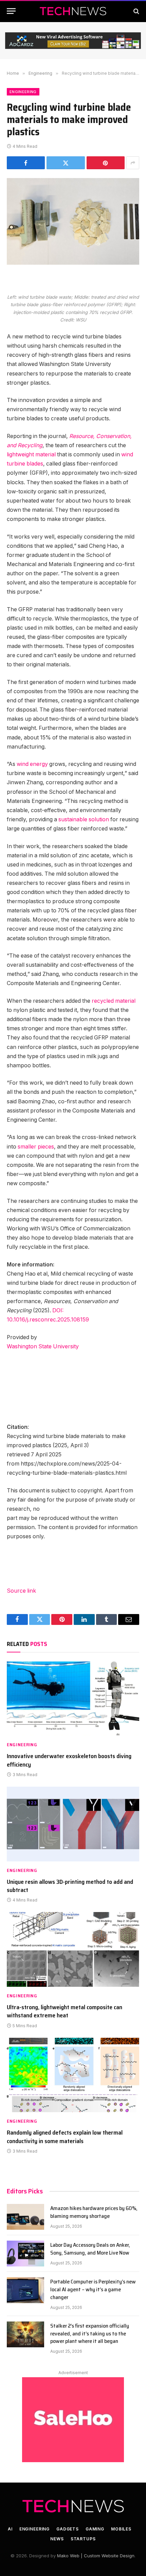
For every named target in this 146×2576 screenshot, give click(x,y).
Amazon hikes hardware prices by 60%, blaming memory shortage (94, 2212)
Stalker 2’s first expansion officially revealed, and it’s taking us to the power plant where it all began (90, 2334)
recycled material (114, 1001)
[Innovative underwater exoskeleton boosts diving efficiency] (73, 1698)
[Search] (136, 11)
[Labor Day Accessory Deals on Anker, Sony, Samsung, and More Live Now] (25, 2254)
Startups (83, 2539)
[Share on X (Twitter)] (66, 163)
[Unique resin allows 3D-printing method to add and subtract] (73, 1824)
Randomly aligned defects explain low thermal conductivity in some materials (65, 2137)
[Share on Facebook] (26, 163)
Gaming (95, 2529)
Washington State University (43, 1346)
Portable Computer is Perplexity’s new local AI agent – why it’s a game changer (93, 2289)
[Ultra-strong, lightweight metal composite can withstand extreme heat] (73, 1949)
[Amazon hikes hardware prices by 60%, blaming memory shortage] (25, 2217)
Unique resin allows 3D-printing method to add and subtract (70, 1886)
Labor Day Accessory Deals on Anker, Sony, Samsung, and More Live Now (90, 2249)
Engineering (23, 92)
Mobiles (121, 2529)
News (57, 2539)
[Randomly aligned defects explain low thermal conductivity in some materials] (73, 2075)
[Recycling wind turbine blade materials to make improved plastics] (73, 221)
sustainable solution (84, 819)
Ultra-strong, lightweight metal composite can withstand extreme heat (65, 2011)
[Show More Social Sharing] (133, 163)
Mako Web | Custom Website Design (96, 2556)
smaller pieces (36, 1147)
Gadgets (68, 2529)
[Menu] (11, 11)
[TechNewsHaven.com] (73, 11)
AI (10, 2529)
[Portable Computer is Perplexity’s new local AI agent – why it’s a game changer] (25, 2290)
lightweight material (31, 454)
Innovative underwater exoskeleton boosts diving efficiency (69, 1760)
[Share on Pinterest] (106, 163)
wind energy (32, 764)
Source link (21, 1591)
